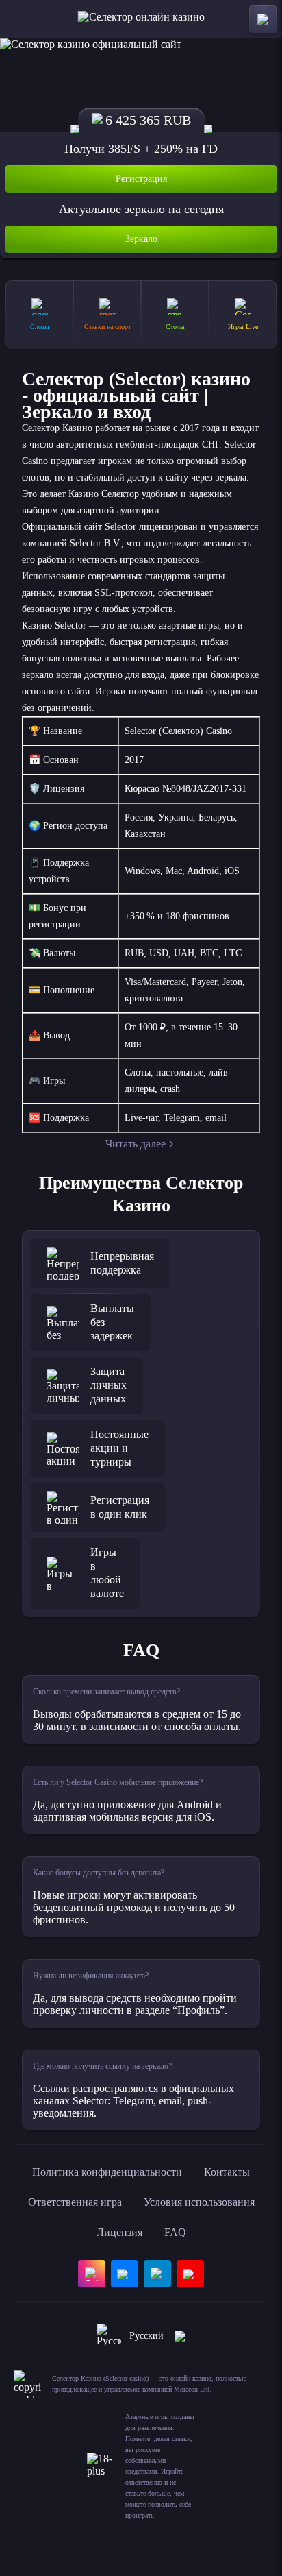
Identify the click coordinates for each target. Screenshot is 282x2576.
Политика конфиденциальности (107, 2172)
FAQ (175, 2232)
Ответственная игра (75, 2202)
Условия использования (199, 2202)
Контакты (227, 2172)
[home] (141, 19)
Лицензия (119, 2232)
